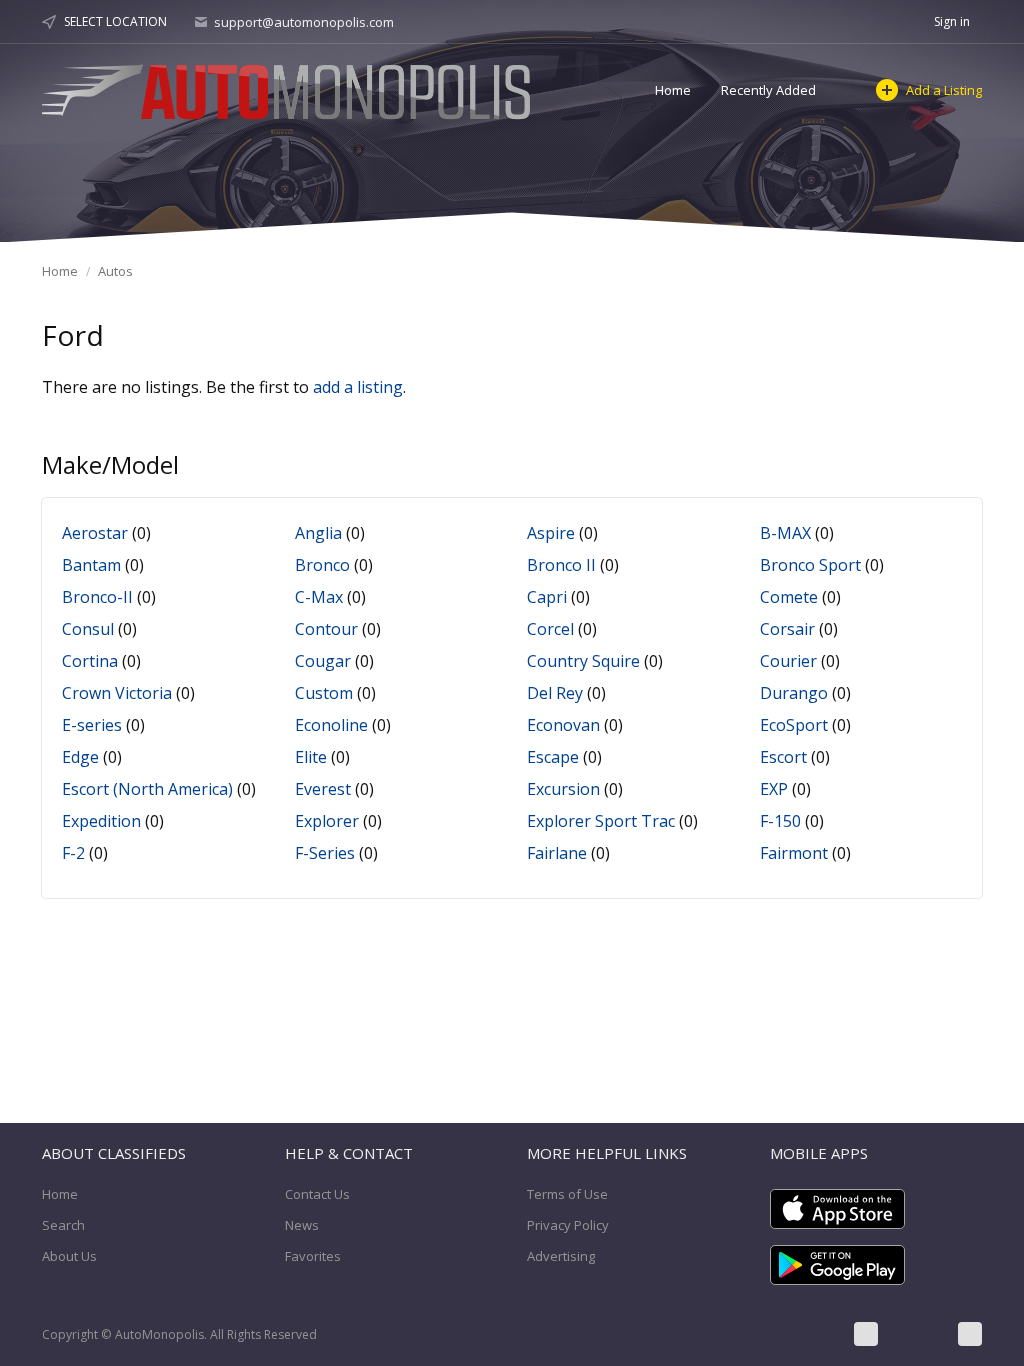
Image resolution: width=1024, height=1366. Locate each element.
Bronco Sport (810, 565)
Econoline (331, 725)
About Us (69, 1256)
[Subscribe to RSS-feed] (970, 1334)
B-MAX (785, 533)
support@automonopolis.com (304, 22)
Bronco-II (97, 597)
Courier (788, 661)
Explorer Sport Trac (601, 821)
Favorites (313, 1256)
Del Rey (555, 693)
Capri (547, 597)
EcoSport (794, 725)
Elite (311, 757)
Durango (794, 693)
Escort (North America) (147, 789)
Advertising (561, 1256)
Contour (326, 629)
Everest (323, 789)
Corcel (550, 629)
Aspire (551, 533)
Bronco (322, 565)
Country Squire (583, 661)
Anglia (318, 533)
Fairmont (794, 853)
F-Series (325, 853)
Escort (783, 757)
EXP (774, 789)
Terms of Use (567, 1194)
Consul (88, 629)
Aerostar (95, 533)
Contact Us (317, 1194)
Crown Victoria (117, 693)
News (302, 1225)
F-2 (73, 853)
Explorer (327, 821)
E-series (92, 725)
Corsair (787, 629)
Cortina (90, 661)
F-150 (780, 821)
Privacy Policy (568, 1225)
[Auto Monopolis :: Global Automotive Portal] (289, 89)
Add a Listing (944, 90)
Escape (553, 757)
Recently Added (768, 90)
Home (673, 90)
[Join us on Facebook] (866, 1334)
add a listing (358, 387)
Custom (324, 693)
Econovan (563, 725)
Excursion (563, 789)
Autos (115, 271)
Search (63, 1225)
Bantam (91, 565)
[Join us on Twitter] (918, 1334)
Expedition (101, 821)
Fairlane (557, 853)
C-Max (319, 597)
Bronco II (561, 565)
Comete (789, 597)
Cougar (323, 661)
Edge (80, 757)
